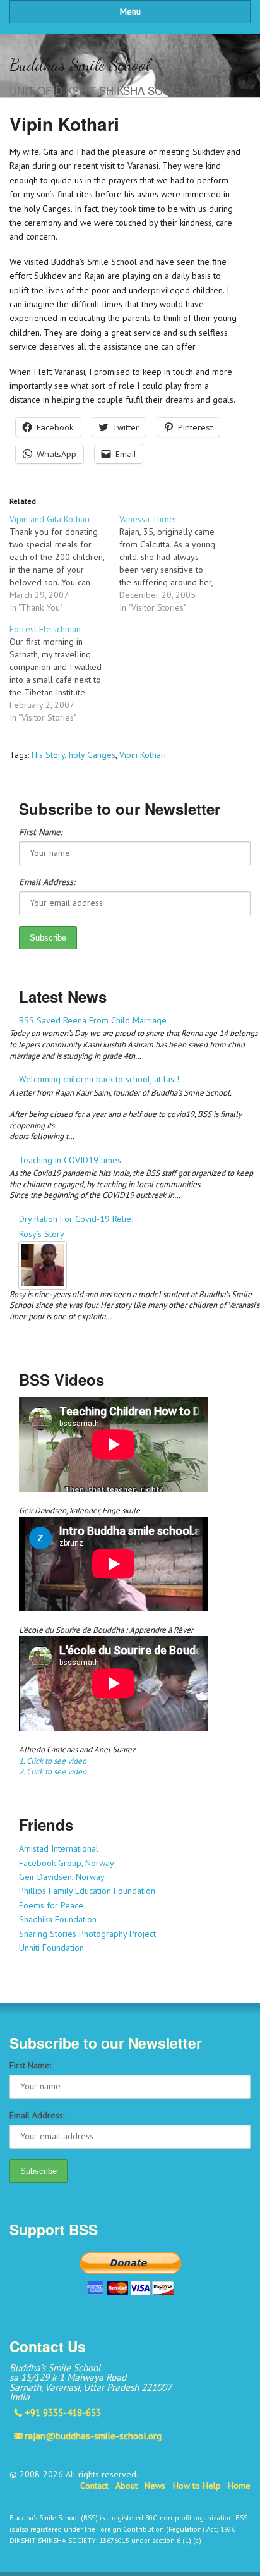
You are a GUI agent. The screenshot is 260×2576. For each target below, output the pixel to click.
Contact (94, 2486)
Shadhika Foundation (58, 1919)
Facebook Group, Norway (67, 1863)
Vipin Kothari (143, 755)
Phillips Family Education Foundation (87, 1891)
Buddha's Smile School (80, 65)
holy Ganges (92, 755)
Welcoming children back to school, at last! (99, 1079)
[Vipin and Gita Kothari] (64, 563)
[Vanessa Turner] (174, 563)
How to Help (197, 2486)
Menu (130, 11)
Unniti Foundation (51, 1948)
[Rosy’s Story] (135, 1265)
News (155, 2486)
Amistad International (59, 1848)
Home (239, 2486)
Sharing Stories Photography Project (87, 1934)
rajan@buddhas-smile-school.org (93, 2436)
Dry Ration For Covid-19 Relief (77, 1219)
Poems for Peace (51, 1905)
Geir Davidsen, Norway (62, 1877)
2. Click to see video (53, 1772)
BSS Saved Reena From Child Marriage (93, 1020)
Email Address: (47, 882)
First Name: (40, 832)
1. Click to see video (53, 1761)
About (127, 2486)
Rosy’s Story (42, 1234)
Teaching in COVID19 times (70, 1160)
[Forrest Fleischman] (64, 673)
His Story (48, 755)
